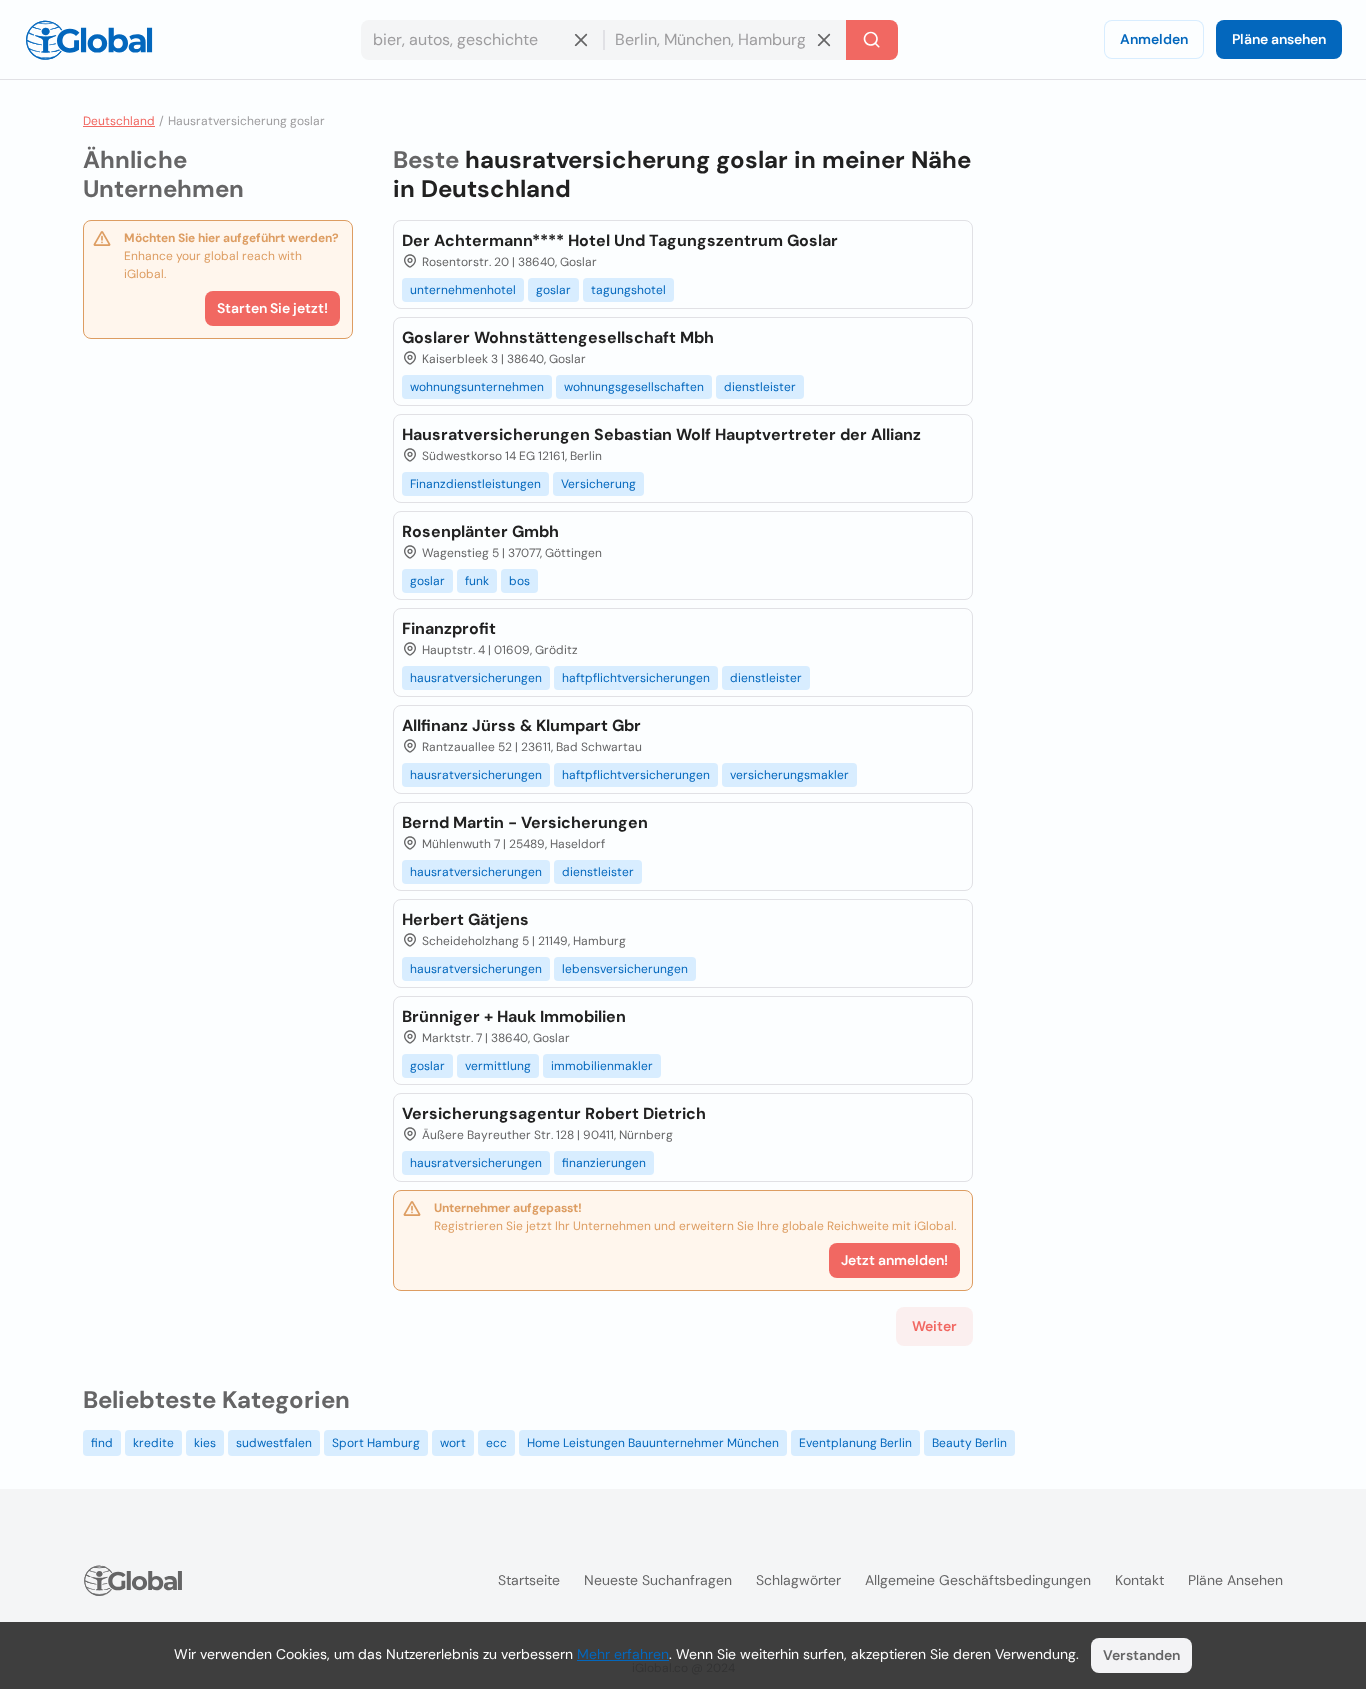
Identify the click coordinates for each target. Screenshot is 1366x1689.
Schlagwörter (798, 1580)
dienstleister (760, 387)
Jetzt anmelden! (894, 1260)
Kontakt (1139, 1580)
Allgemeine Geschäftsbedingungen (978, 1580)
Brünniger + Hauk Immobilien (514, 1016)
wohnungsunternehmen (477, 387)
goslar (553, 290)
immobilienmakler (602, 1066)
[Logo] (89, 40)
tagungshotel (628, 290)
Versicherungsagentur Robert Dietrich (554, 1113)
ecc (496, 1443)
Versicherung (598, 484)
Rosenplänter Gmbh (480, 531)
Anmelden (1154, 39)
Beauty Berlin (969, 1443)
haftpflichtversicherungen (636, 678)
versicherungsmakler (789, 775)
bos (519, 581)
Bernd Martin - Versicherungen (525, 822)
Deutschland (119, 121)
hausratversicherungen (476, 678)
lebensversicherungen (625, 969)
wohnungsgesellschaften (634, 387)
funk (477, 581)
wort (453, 1443)
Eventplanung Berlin (855, 1443)
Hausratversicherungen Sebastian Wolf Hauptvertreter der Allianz (661, 434)
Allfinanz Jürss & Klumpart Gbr (521, 725)
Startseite (529, 1580)
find (102, 1443)
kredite (153, 1443)
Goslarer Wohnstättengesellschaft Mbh (558, 337)
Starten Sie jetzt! (272, 308)
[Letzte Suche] (872, 40)
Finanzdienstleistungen (475, 484)
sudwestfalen (274, 1443)
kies (205, 1443)
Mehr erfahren (623, 1654)
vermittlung (498, 1066)
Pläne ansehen (1279, 39)
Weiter (934, 1326)
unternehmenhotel (463, 290)
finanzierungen (604, 1163)
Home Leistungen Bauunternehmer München (653, 1443)
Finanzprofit (449, 628)
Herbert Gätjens (465, 919)
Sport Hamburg (376, 1443)
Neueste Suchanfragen (658, 1580)
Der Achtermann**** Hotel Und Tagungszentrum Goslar (620, 240)
